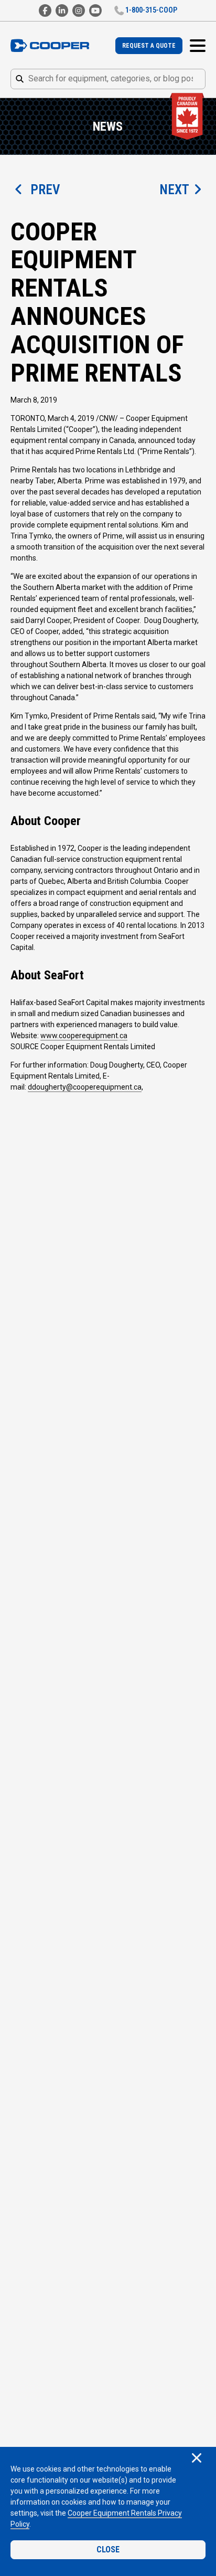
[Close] (197, 2459)
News (108, 126)
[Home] (50, 46)
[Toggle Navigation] (198, 46)
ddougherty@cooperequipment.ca (85, 1087)
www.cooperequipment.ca (84, 1036)
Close (108, 2549)
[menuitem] (149, 46)
